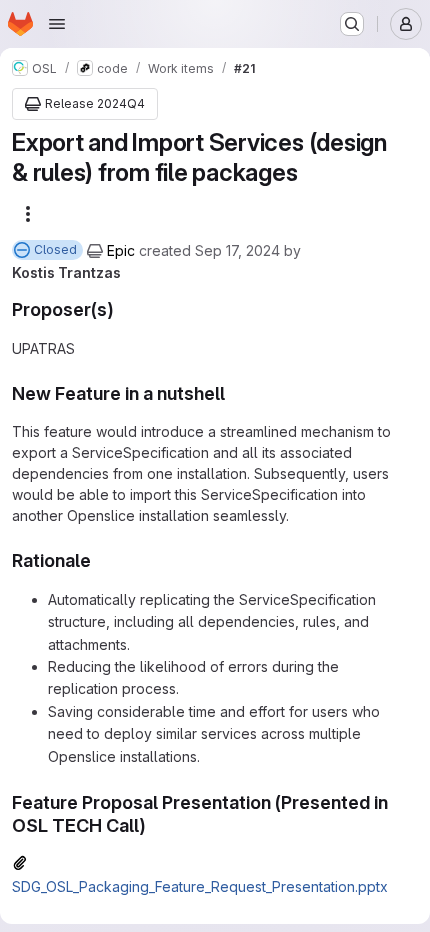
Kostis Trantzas (66, 272)
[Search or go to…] (352, 24)
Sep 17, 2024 (237, 250)
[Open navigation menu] (57, 24)
